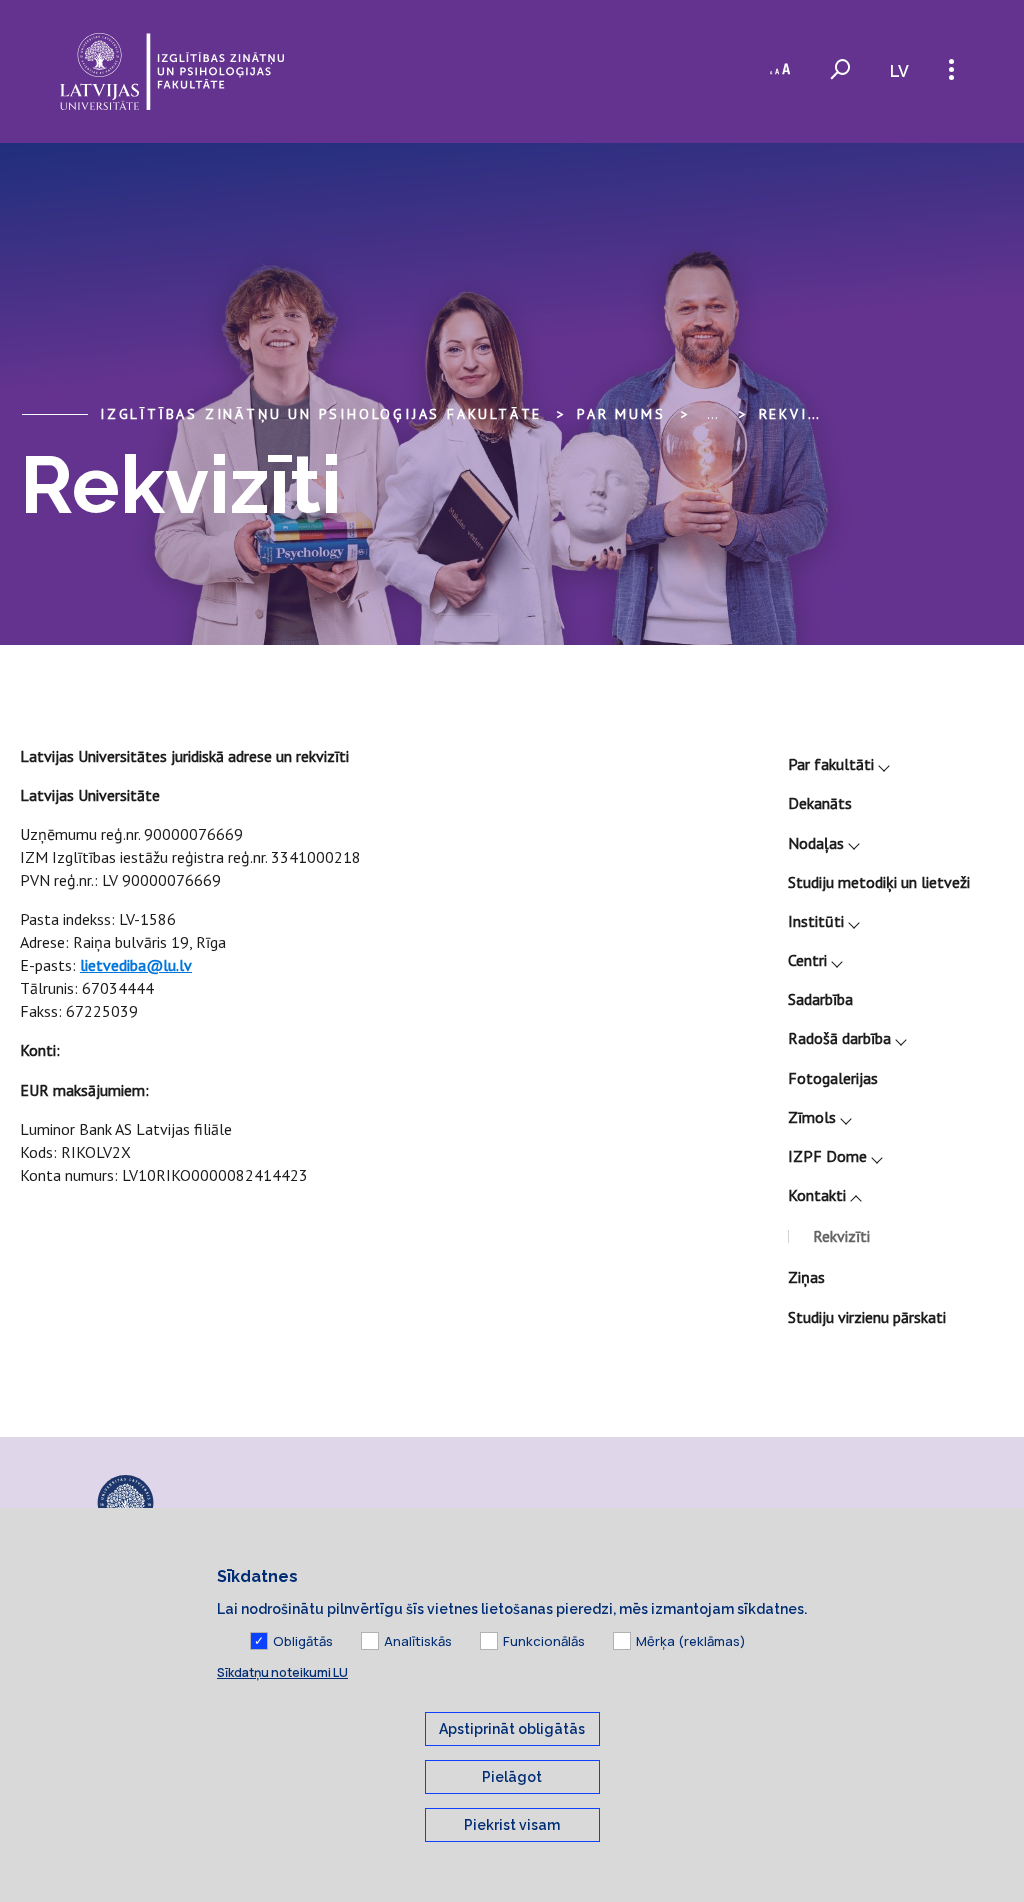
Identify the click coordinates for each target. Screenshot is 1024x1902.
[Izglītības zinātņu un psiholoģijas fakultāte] (172, 71)
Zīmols (812, 1117)
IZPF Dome (827, 1156)
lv (899, 71)
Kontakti (817, 1195)
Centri (807, 960)
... (712, 414)
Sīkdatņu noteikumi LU (282, 1672)
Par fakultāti (831, 764)
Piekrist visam (512, 1825)
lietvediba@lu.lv (136, 965)
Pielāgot (512, 1777)
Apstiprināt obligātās (512, 1729)
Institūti (816, 921)
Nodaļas (816, 843)
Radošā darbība (839, 1038)
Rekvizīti (802, 414)
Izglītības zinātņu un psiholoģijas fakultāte (321, 414)
